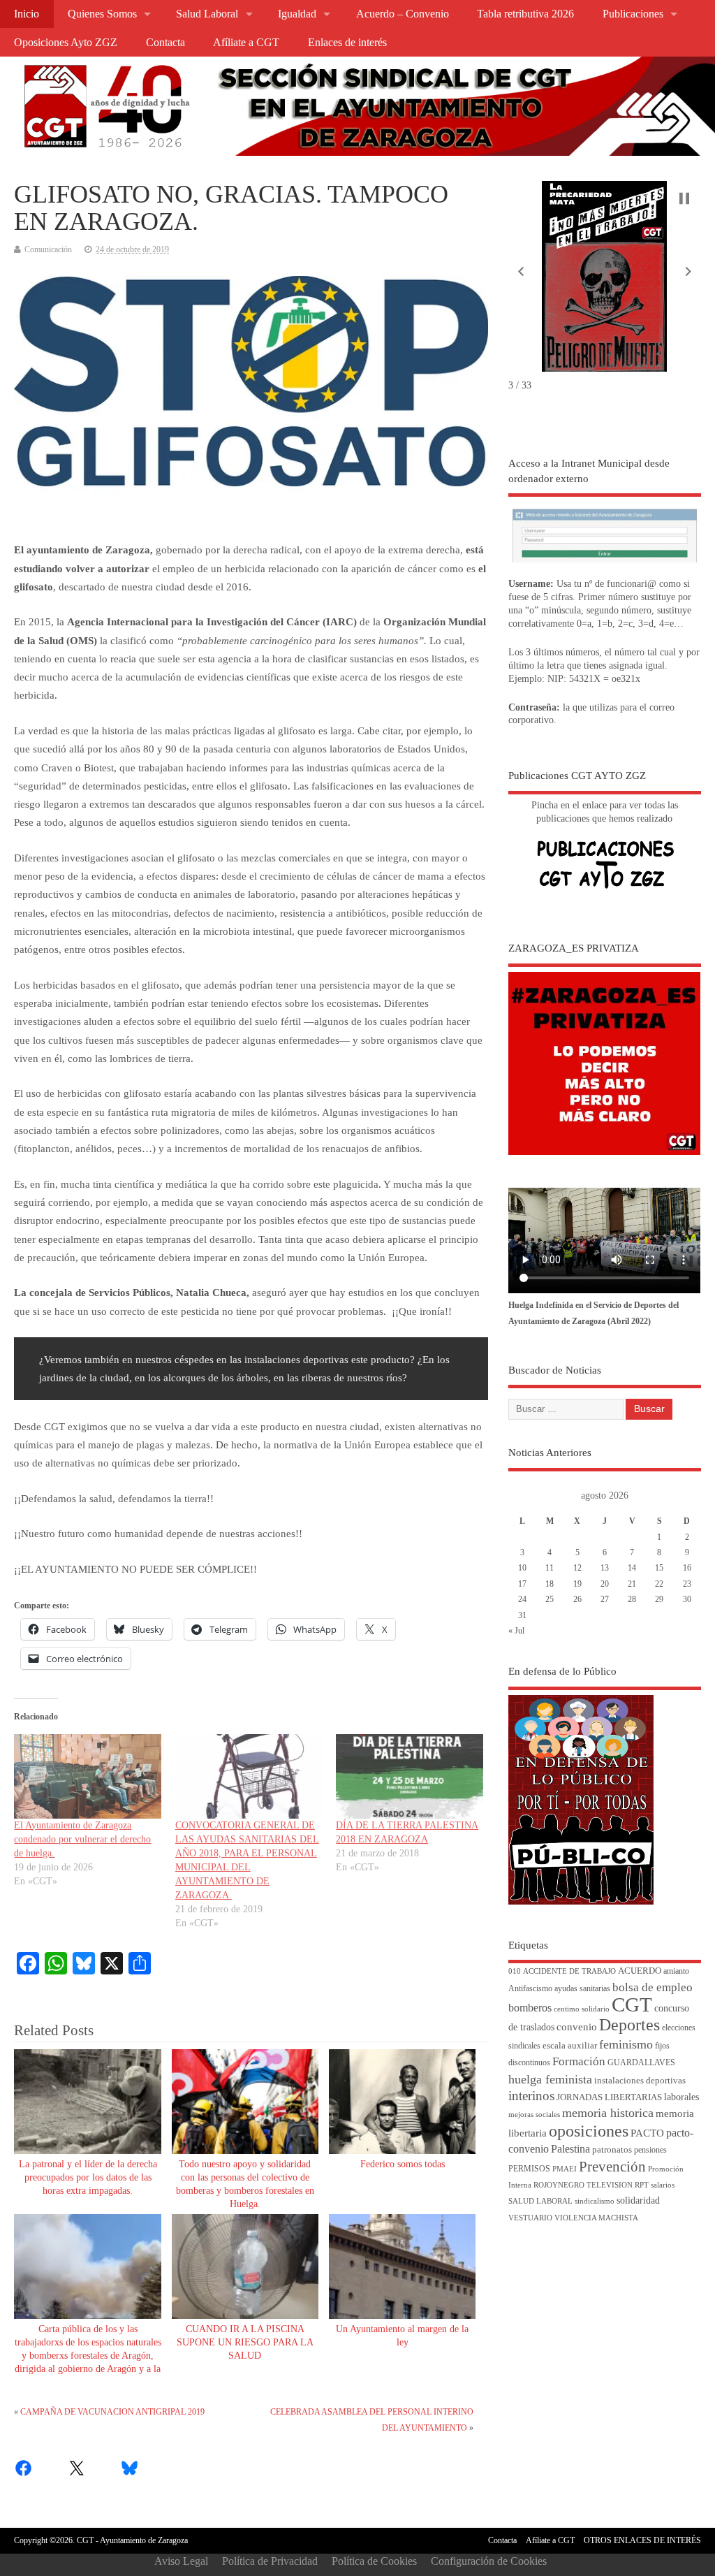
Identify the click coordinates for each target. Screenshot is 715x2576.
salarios (663, 2185)
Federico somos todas (403, 2164)
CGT (632, 2004)
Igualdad (297, 14)
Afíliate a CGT (246, 43)
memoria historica (608, 2113)
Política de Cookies (374, 2561)
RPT (642, 2185)
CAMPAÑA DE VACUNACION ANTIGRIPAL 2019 (112, 2412)
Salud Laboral (207, 14)
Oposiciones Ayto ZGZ (66, 43)
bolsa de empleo (653, 1987)
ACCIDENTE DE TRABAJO (569, 1971)
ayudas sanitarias (582, 1989)
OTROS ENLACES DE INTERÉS (642, 2540)
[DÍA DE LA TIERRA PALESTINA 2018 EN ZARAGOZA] (409, 1776)
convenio (577, 2027)
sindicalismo (595, 2201)
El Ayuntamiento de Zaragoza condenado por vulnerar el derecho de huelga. (82, 1839)
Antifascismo (530, 1989)
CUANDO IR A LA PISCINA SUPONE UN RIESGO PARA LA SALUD (245, 2342)
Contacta (165, 43)
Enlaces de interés (347, 43)
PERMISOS (529, 2169)
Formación (579, 2061)
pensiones (650, 2150)
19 (577, 1584)
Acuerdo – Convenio (403, 14)
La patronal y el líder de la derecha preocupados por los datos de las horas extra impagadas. (88, 2177)
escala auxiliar (570, 2046)
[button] (521, 272)
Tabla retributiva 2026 (525, 14)
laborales (681, 2097)
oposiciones (589, 2131)
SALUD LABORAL (540, 2201)
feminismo (626, 2044)
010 (515, 1971)
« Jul (516, 1631)
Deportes (629, 2025)
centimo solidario (582, 2009)
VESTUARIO (530, 2218)
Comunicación (48, 249)
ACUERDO (640, 1971)
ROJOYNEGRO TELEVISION (583, 2185)
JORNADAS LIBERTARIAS (609, 2097)
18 (550, 1584)
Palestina (570, 2149)
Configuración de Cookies (489, 2561)
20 (605, 1584)
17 (522, 1584)
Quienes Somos (102, 14)
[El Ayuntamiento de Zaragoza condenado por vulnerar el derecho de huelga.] (87, 1776)
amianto (676, 1971)
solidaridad (638, 2200)
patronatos (612, 2150)
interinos (531, 2096)
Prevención (612, 2167)
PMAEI (565, 2169)
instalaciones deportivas (640, 2080)
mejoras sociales (534, 2115)
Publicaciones (633, 14)
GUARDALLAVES (641, 2063)
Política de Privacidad (270, 2561)
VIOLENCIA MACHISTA (596, 2218)
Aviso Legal (181, 2561)
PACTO (647, 2133)
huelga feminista (550, 2079)
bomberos (530, 2008)
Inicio (27, 14)
